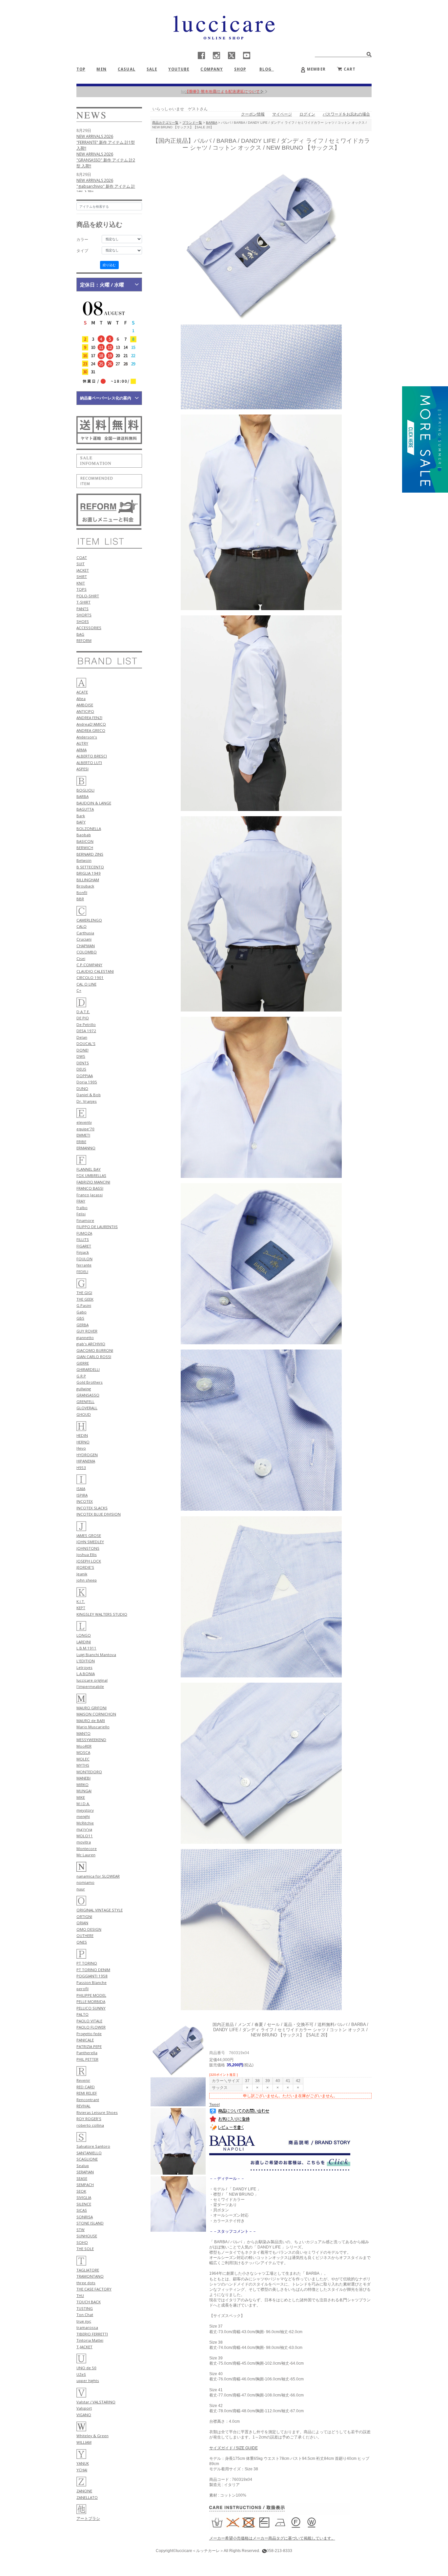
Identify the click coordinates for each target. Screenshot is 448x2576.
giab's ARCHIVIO (91, 1344)
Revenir (83, 2080)
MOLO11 (85, 1836)
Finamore (85, 1220)
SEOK (81, 2191)
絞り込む (109, 265)
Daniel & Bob (89, 1095)
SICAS (82, 2210)
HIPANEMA (86, 1461)
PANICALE (85, 2040)
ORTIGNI (84, 1916)
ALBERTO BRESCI (92, 756)
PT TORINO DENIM (93, 1970)
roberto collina (90, 2125)
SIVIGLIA (84, 2197)
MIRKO (82, 1785)
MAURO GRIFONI (92, 1708)
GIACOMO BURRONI (95, 1350)
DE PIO (83, 1018)
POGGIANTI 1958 (92, 1976)
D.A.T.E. (83, 1012)
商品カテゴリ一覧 (165, 123)
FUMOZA (84, 1233)
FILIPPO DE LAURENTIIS (97, 1227)
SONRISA (85, 2217)
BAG (80, 634)
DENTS (83, 1063)
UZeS (81, 2374)
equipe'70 (85, 1129)
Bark (81, 816)
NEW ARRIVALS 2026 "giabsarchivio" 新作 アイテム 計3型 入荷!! (106, 186)
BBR (80, 899)
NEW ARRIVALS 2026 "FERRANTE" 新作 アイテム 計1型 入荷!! (106, 142)
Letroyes (84, 1667)
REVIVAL (83, 2106)
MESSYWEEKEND (91, 1740)
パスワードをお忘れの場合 (346, 114)
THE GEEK (85, 1299)
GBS (80, 1318)
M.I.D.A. (83, 1804)
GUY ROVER (87, 1331)
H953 (81, 1468)
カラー (82, 239)
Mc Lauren (86, 1855)
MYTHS (83, 1765)
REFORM (84, 640)
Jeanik (82, 1574)
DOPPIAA (85, 1076)
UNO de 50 (86, 2368)
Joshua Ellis (87, 1554)
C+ (79, 990)
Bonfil (82, 893)
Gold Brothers (90, 1382)
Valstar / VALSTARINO (96, 2402)
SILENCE (84, 2204)
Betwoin (84, 860)
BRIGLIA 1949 (89, 873)
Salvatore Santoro (93, 2146)
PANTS (82, 609)
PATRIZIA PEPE (89, 2046)
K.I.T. (81, 1601)
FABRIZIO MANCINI (93, 1182)
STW (81, 2230)
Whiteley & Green (92, 2436)
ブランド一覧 (192, 123)
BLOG (268, 69)
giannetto (85, 1338)
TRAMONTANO (90, 2276)
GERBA (82, 1325)
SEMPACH (85, 2185)
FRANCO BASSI (90, 1188)
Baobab (84, 835)
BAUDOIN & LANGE (94, 803)
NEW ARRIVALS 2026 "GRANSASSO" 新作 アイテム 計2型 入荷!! (106, 160)
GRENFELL (85, 1402)
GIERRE (83, 1363)
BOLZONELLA (89, 829)
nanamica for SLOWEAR (98, 1876)
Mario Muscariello (93, 1727)
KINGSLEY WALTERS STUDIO (102, 1614)
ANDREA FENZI (89, 718)
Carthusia (85, 933)
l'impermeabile (90, 1686)
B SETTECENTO (90, 867)
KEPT (81, 1608)
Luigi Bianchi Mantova (96, 1655)
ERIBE (81, 1142)
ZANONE (84, 2491)
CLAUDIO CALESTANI (95, 971)
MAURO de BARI (91, 1721)
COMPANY (212, 69)
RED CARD (86, 2087)
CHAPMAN (86, 946)
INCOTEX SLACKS (92, 1508)
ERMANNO (86, 1148)
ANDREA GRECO (91, 730)
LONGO (84, 1635)
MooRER (84, 1746)
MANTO (83, 1733)
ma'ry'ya (84, 1829)
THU (80, 2296)
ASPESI (82, 769)
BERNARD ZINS (90, 854)
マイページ (282, 114)
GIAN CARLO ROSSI (94, 1357)
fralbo (82, 1208)
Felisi (81, 1214)
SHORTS (84, 615)
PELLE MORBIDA (91, 2001)
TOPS (81, 589)
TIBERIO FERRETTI (92, 2334)
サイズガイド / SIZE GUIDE (234, 2448)
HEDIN (82, 1435)
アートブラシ (88, 2518)
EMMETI (83, 1135)
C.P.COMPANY (89, 965)
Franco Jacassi (90, 1195)
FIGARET (84, 1246)
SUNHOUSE (87, 2236)
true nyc (84, 2321)
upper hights (88, 2381)
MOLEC (83, 1759)
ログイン (307, 114)
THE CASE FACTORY (94, 2289)
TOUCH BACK (89, 2302)
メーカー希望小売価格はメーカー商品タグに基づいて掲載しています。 (272, 2538)
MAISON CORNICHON (96, 1714)
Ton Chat (85, 2315)
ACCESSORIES (89, 628)
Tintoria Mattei (90, 2340)
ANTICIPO (85, 711)
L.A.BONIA (86, 1674)
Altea (81, 699)
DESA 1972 (86, 1031)
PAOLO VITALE (89, 2021)
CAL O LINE (86, 984)
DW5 (81, 1056)
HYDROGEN (87, 1455)
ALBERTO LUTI (89, 763)
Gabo (81, 1312)
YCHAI (82, 2470)
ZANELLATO (87, 2497)
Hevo (81, 1448)
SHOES (83, 621)
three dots (86, 2283)
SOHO (82, 2242)
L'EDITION (86, 1661)
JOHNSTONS (88, 1548)
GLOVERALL (87, 1408)
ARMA (81, 750)
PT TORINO (87, 1963)
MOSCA (83, 1752)
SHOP (240, 69)
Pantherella (87, 2053)
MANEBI (83, 1778)
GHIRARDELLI (88, 1369)
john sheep (87, 1580)
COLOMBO (87, 952)
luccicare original (92, 1680)
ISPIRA (82, 1495)
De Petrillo (86, 1024)
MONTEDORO (89, 1772)
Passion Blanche (92, 1982)
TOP (81, 69)
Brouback (85, 886)
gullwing (84, 1389)
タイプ (82, 251)
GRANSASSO (88, 1395)
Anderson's (87, 737)
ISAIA (81, 1489)
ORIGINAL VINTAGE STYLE (100, 1910)
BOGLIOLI (85, 790)
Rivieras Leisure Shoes (97, 2112)
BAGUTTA (85, 809)
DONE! (82, 1050)
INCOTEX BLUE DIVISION (99, 1514)
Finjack (83, 1252)
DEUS (81, 1069)
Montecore (87, 1849)
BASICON (85, 841)
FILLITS (83, 1239)
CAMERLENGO (89, 920)
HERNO (83, 1442)
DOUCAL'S (86, 1043)
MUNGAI (84, 1791)
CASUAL (127, 69)
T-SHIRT (83, 602)
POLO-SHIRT (88, 596)
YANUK (83, 2463)
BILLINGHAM (88, 880)
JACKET (83, 570)
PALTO (82, 2014)
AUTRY (82, 743)
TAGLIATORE (88, 2270)
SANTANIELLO (89, 2153)
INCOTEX (85, 1501)
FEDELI (82, 1272)
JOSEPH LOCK (89, 1561)
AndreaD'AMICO (91, 724)
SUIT (81, 564)
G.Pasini (84, 1305)
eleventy (84, 1122)
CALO (81, 926)
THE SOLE (85, 2249)
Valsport (84, 2408)
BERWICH (85, 848)
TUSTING (85, 2308)
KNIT (81, 583)
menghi (83, 1816)
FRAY (81, 1201)
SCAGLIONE (87, 2159)
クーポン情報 (253, 114)
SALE (152, 69)
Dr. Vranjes (87, 1101)
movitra (84, 1842)
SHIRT (82, 576)
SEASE (82, 2178)
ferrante (84, 1265)
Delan (82, 1037)
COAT (82, 557)
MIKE (81, 1797)
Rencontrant (88, 2100)
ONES (82, 1942)
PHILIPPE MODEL (91, 1995)
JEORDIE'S (85, 1567)
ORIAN (82, 1923)
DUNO (82, 1088)
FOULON (84, 1259)
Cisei (81, 958)
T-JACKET (84, 2347)
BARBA (82, 796)
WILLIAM (84, 2442)
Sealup (83, 2166)
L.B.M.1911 (86, 1648)
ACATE (82, 692)
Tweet (214, 2105)
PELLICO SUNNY (91, 2008)
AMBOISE (85, 705)
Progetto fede (89, 2034)
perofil (82, 1989)
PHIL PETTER (87, 2059)
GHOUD (84, 1414)
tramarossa (87, 2327)
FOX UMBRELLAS (91, 1175)
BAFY (81, 822)
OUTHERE (85, 1936)
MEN (101, 69)
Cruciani (84, 939)
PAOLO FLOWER (91, 2027)
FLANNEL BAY (89, 1169)
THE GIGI (84, 1293)
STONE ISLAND (90, 2223)
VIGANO (84, 2415)
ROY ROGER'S (89, 2119)
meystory (85, 1810)
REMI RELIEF (87, 2093)
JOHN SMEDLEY (90, 1542)
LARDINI (84, 1642)
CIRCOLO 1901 (90, 978)
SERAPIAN (85, 2172)
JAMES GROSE (89, 1535)
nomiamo (85, 1882)
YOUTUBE (179, 69)
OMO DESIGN (89, 1929)
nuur (81, 1889)
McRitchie (85, 1823)
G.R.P (81, 1376)
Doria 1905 (87, 1082)
